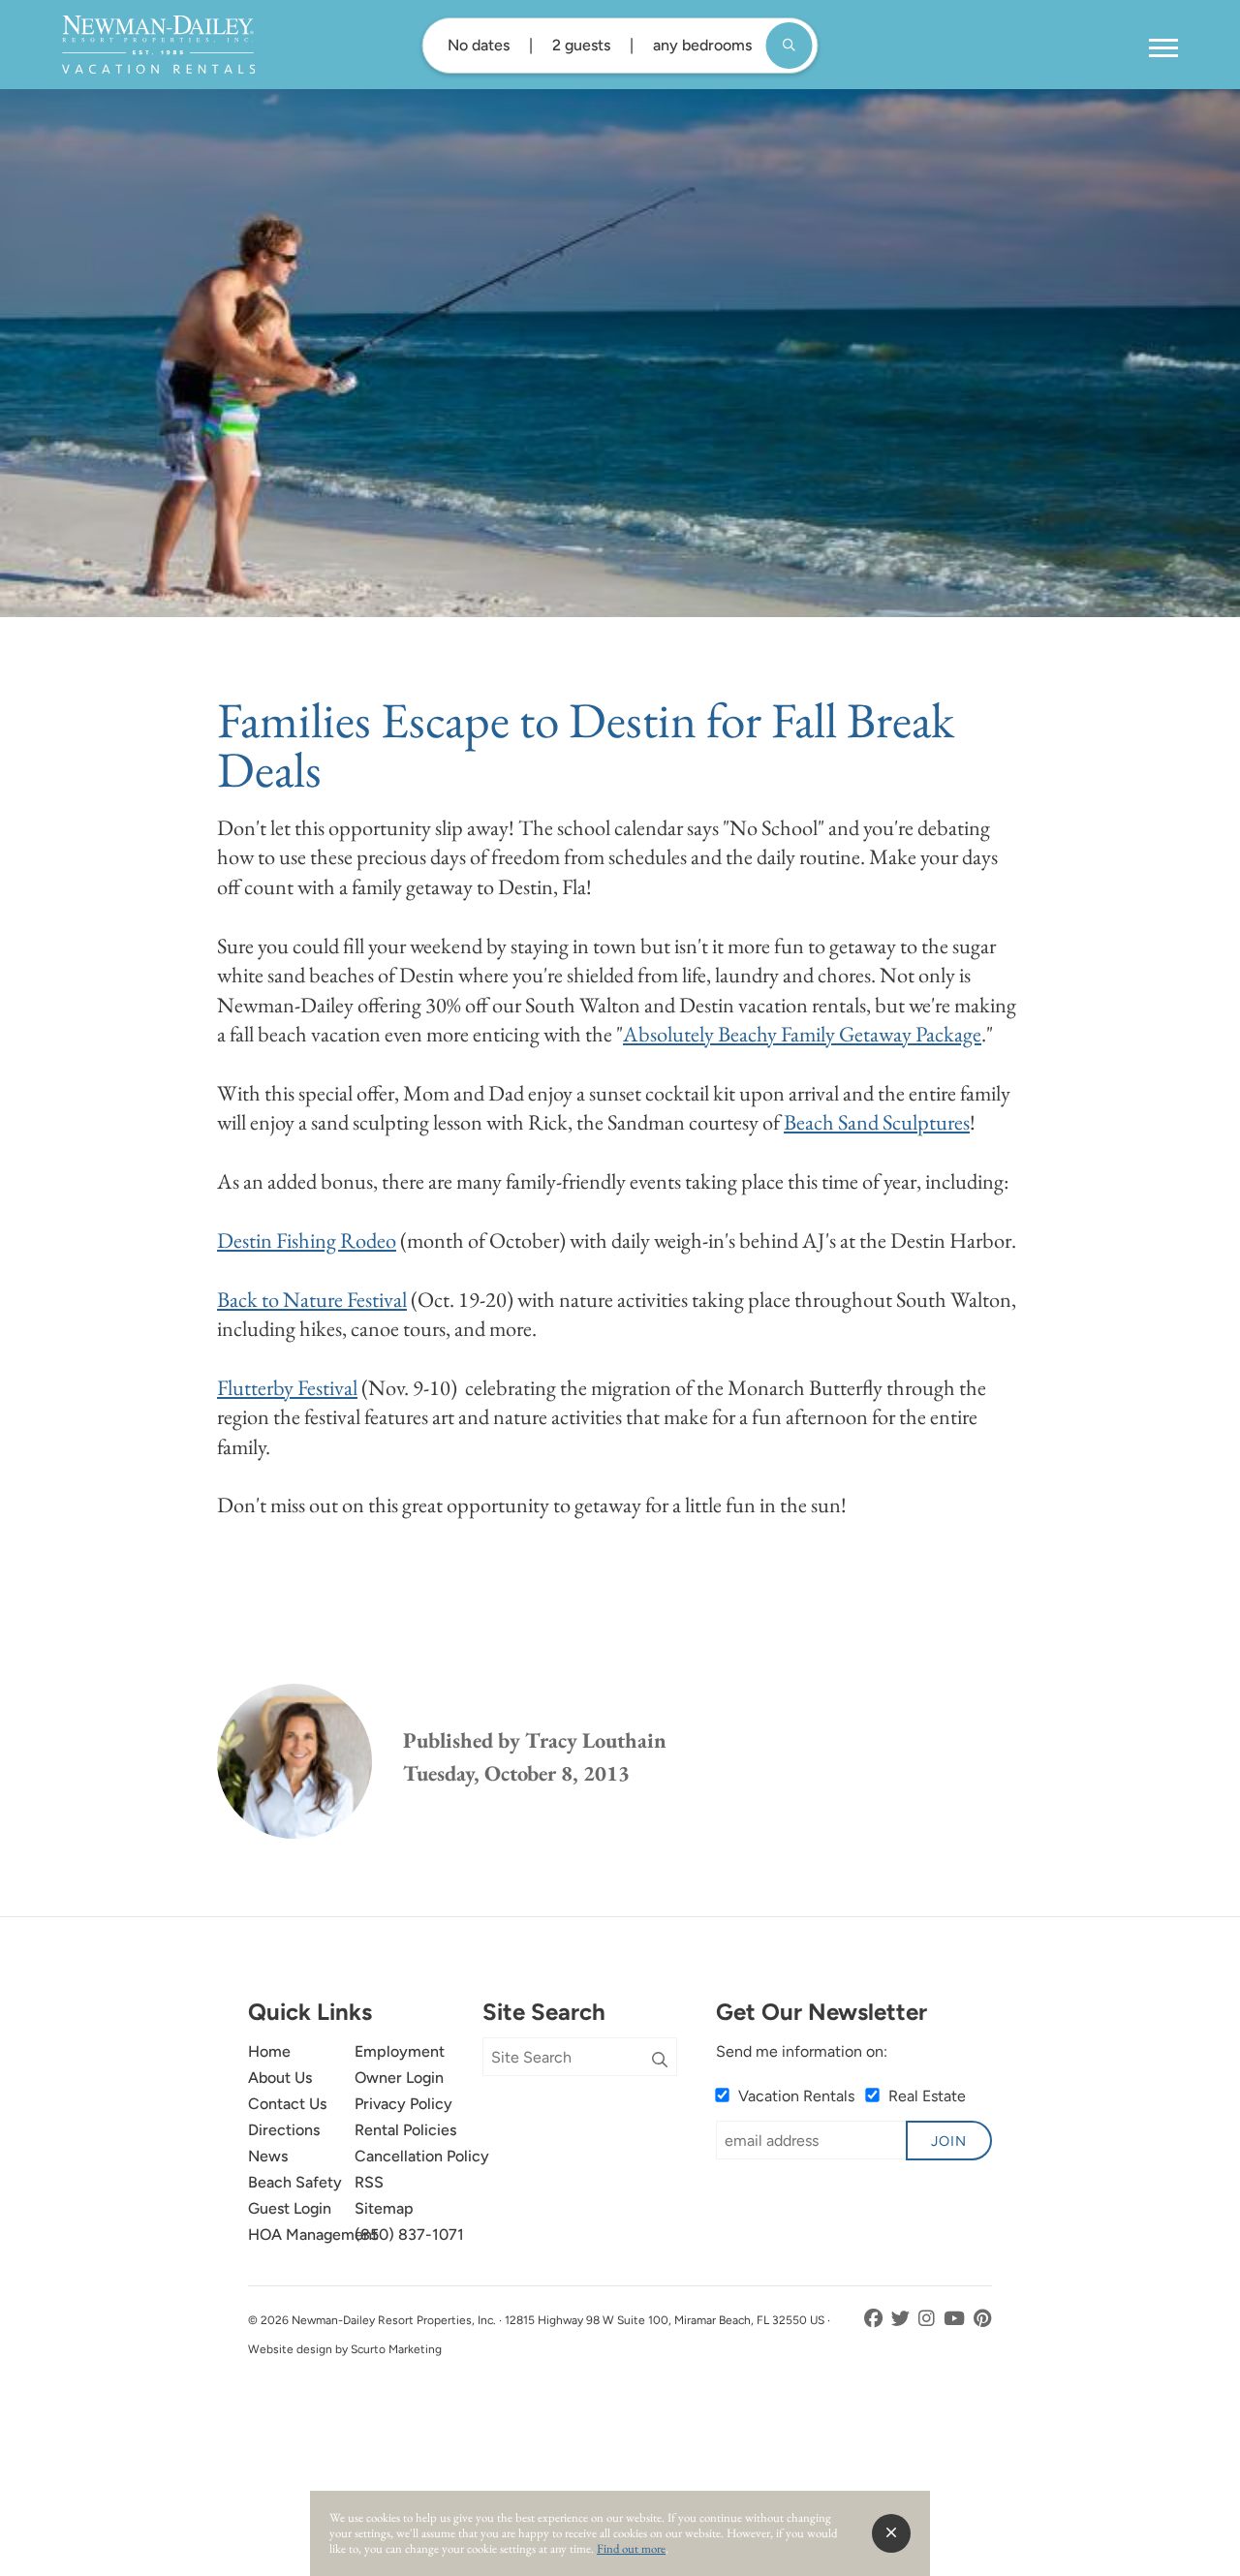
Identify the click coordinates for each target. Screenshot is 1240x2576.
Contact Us (287, 2104)
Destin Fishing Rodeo (307, 1240)
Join (949, 2141)
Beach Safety (295, 2182)
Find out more (631, 2548)
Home (269, 2051)
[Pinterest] (983, 2319)
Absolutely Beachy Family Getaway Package (802, 1034)
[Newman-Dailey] (158, 45)
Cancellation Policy (422, 2156)
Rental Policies (405, 2130)
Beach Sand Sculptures (877, 1122)
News (268, 2156)
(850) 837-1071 (409, 2235)
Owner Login (399, 2078)
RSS (369, 2182)
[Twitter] (902, 2319)
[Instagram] (929, 2319)
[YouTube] (956, 2319)
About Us (280, 2078)
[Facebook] (875, 2319)
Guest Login (290, 2208)
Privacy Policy (403, 2104)
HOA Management (313, 2235)
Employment (400, 2051)
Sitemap (384, 2208)
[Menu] (1163, 48)
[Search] (660, 2061)
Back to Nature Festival (312, 1299)
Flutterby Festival (287, 1387)
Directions (284, 2130)
